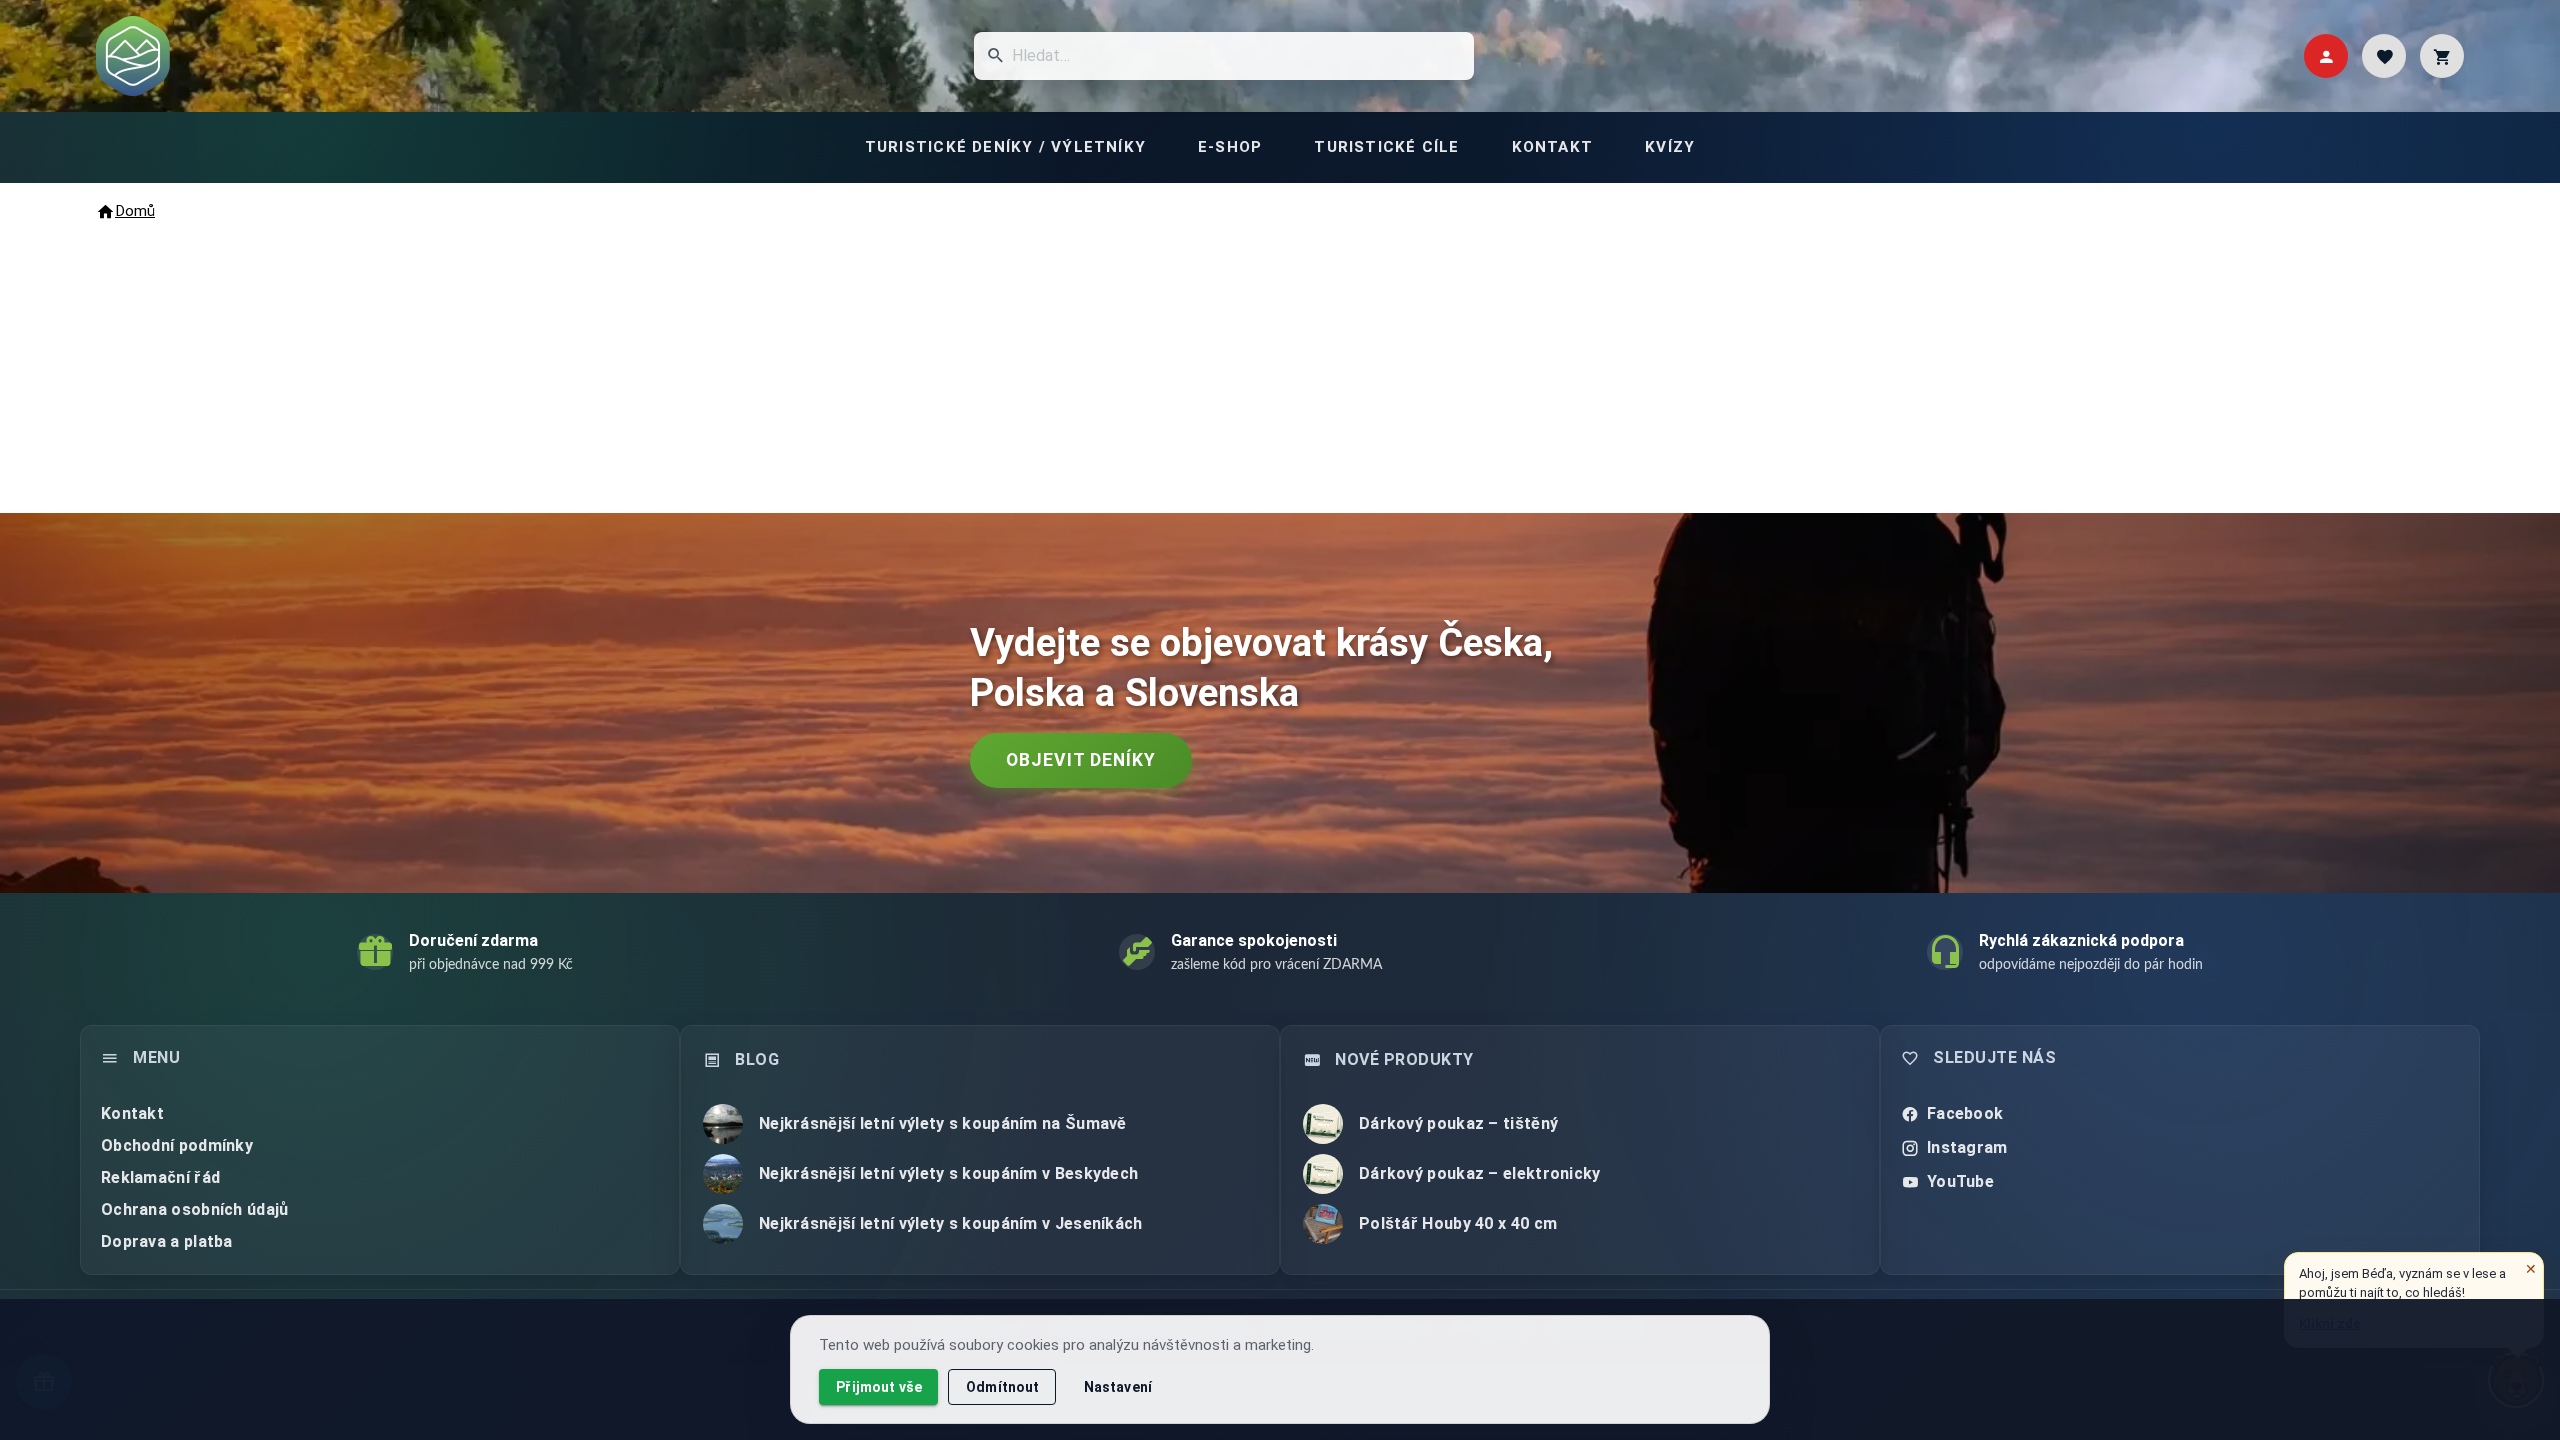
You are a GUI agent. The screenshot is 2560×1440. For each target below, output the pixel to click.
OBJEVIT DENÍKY (1081, 760)
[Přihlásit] (2326, 56)
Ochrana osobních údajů (195, 1209)
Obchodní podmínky (177, 1145)
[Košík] (2442, 56)
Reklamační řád (160, 1177)
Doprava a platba (167, 1241)
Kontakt (132, 1113)
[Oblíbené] (2384, 56)
